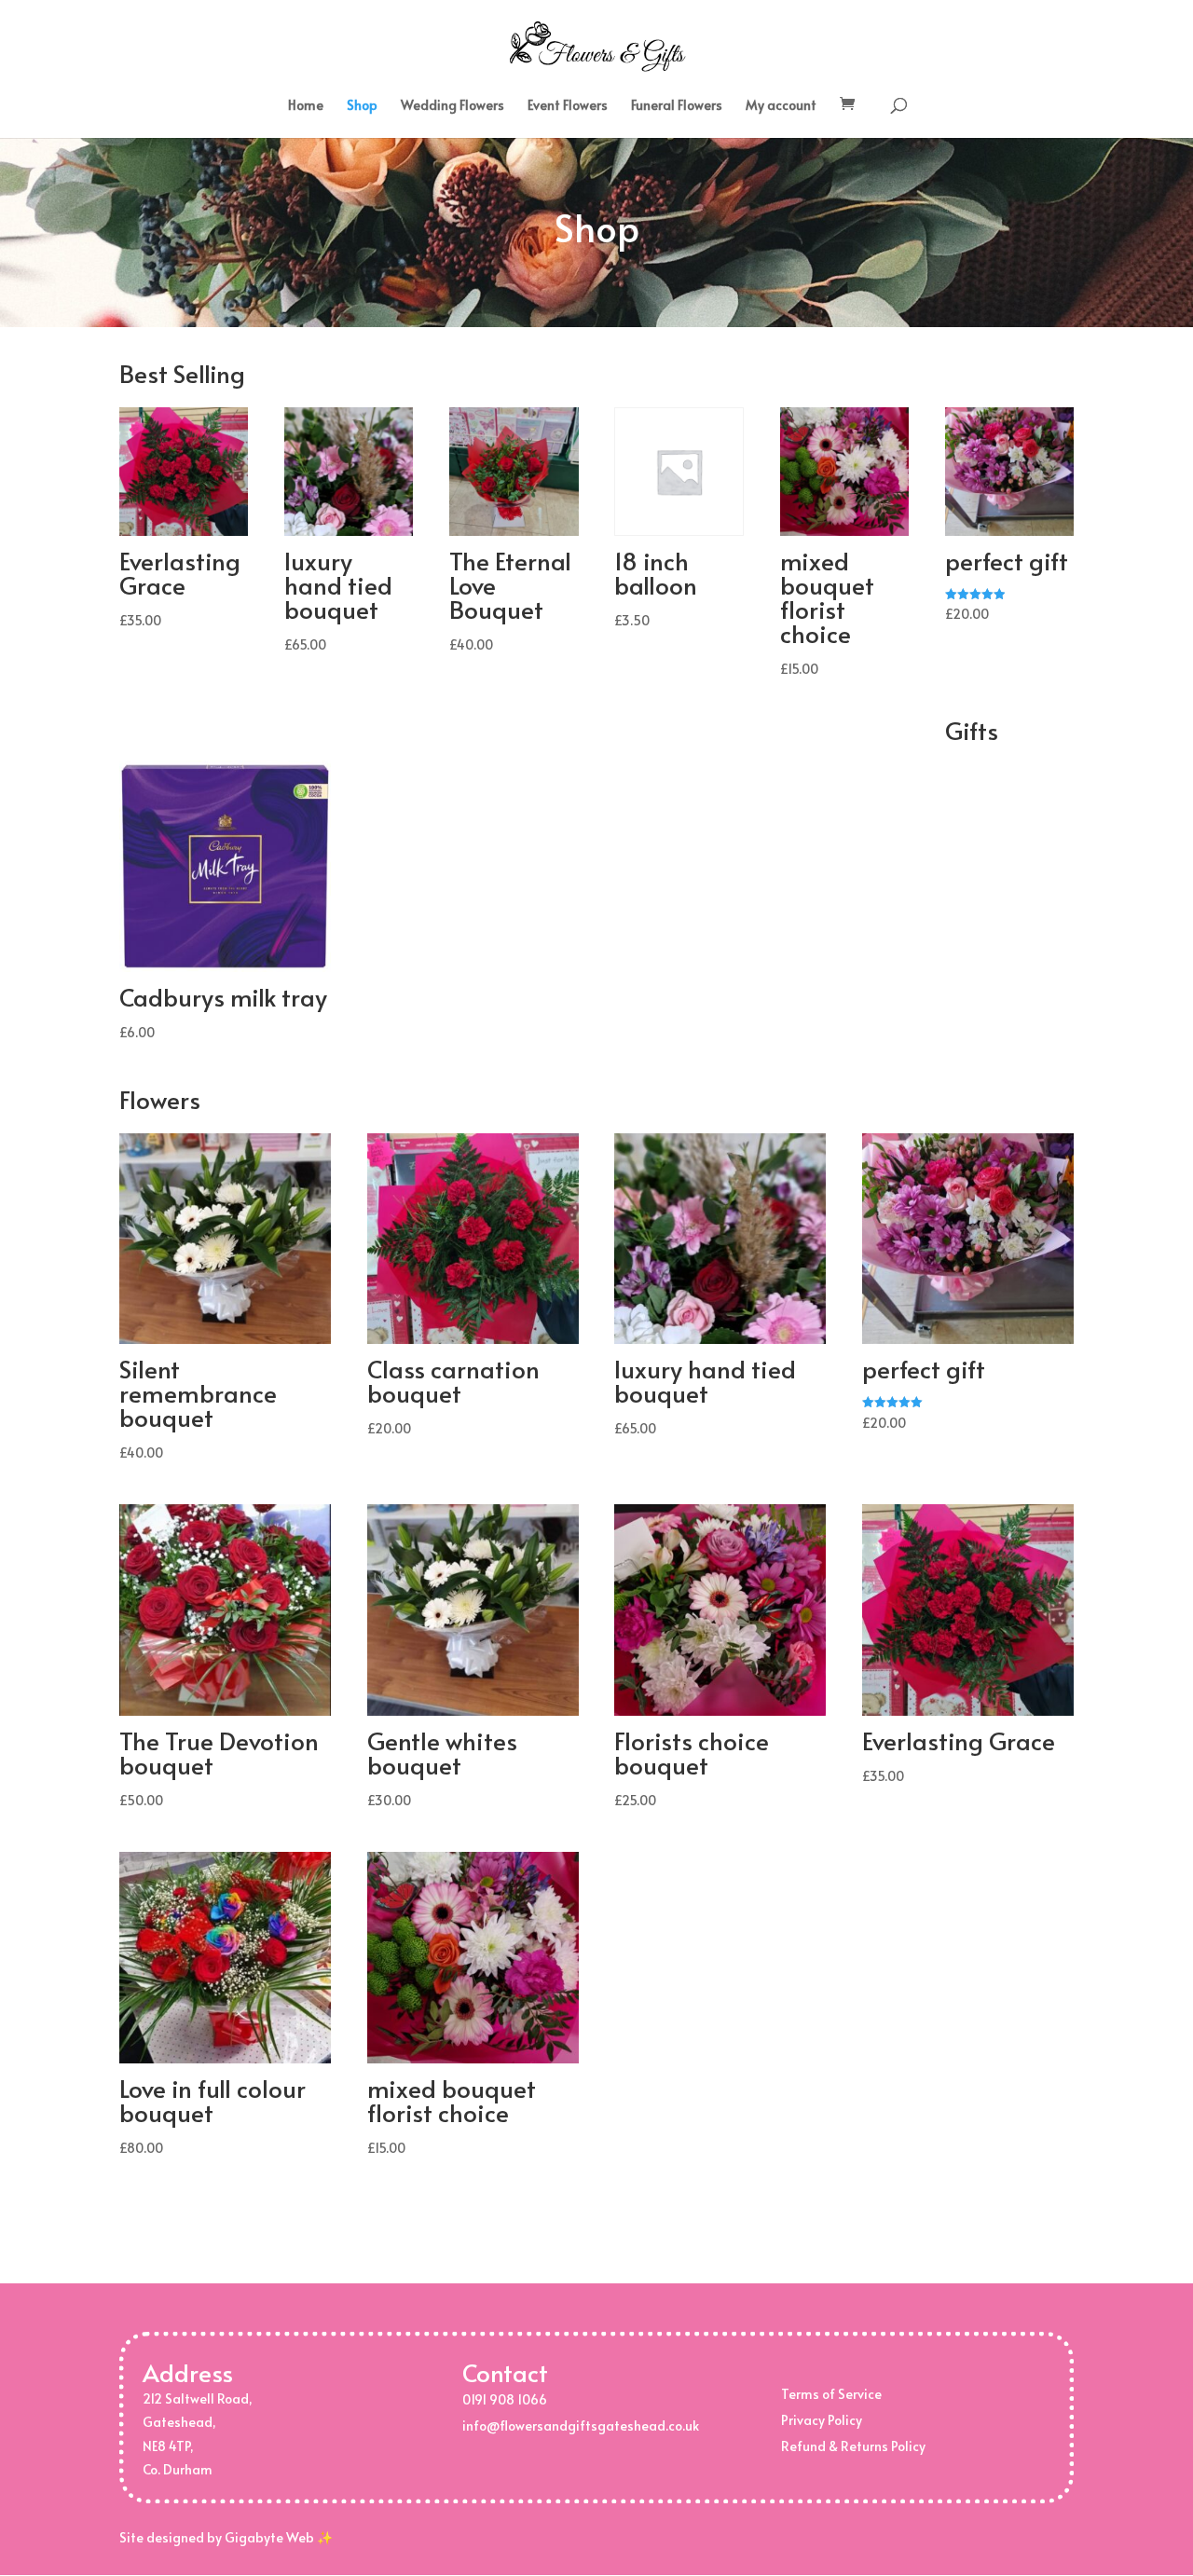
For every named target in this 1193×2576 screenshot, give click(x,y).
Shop (362, 106)
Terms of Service (831, 2394)
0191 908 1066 (505, 2399)
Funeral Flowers (677, 106)
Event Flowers (568, 106)
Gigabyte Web (269, 2537)
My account (781, 106)
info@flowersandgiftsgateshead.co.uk (581, 2425)
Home (306, 106)
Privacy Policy (822, 2420)
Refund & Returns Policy (853, 2446)
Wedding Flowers (453, 106)
